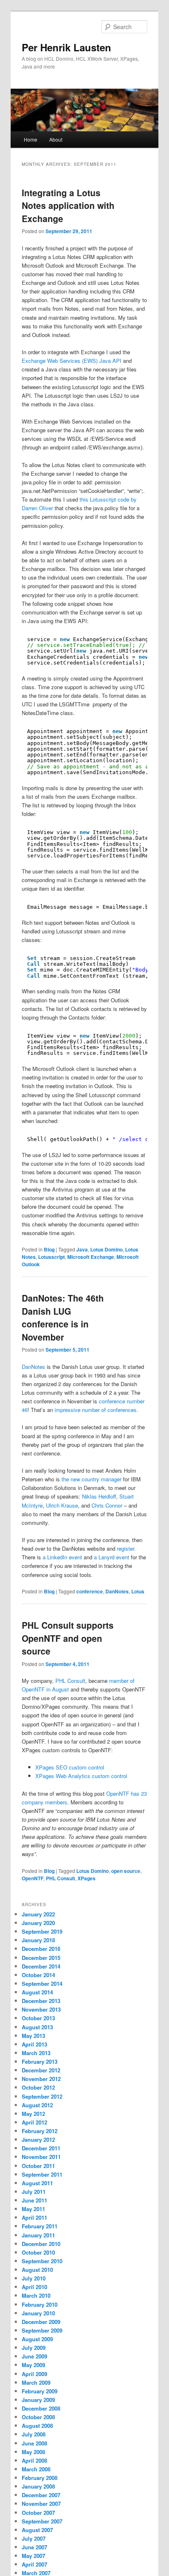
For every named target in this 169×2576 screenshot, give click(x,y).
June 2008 (34, 2443)
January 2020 (38, 1923)
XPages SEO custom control (70, 1767)
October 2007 (38, 2513)
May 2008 (33, 2452)
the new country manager (91, 1479)
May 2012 (33, 2114)
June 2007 (34, 2547)
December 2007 (41, 2495)
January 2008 (38, 2486)
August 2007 (37, 2530)
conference (90, 1591)
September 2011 (42, 2174)
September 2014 (42, 1984)
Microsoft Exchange (91, 1257)
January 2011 (38, 2235)
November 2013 (41, 2009)
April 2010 (34, 2287)
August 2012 (37, 2105)
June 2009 (34, 2356)
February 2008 (40, 2478)
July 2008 (34, 2434)
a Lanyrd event (112, 1557)
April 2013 (34, 2044)
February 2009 (40, 2391)
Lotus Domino (106, 1249)
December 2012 (41, 2070)
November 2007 (41, 2504)
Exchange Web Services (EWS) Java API (72, 361)
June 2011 (34, 2200)
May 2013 (33, 2036)
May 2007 (33, 2556)
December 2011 (41, 2148)
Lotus (138, 1591)
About (56, 139)
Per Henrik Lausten (66, 47)
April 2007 (34, 2564)
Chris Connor (107, 1505)
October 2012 (38, 2087)
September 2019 (42, 1931)
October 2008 (38, 2417)
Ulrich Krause (62, 1505)
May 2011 (33, 2209)
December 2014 (41, 1966)
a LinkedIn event (62, 1557)
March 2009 (36, 2382)
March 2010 (36, 2295)
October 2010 (38, 2252)
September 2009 (42, 2330)
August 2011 (37, 2183)
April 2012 (34, 2122)
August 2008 (37, 2426)
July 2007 (34, 2538)
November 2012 (41, 2079)
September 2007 (42, 2521)
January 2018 (38, 1940)
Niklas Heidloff (99, 1496)
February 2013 (40, 2061)
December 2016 (41, 1949)
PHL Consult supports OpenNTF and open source (68, 1638)
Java (82, 1249)
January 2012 (38, 2139)
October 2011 (38, 2166)
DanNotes (33, 1367)
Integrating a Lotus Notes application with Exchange (68, 205)
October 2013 (38, 2018)
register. (126, 1548)
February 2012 (40, 2131)
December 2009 (41, 2322)
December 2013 (41, 2001)
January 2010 (38, 2313)
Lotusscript (51, 1257)
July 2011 (34, 2192)
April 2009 (34, 2374)
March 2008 (36, 2469)
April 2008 (34, 2460)
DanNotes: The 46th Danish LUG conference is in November (63, 1317)
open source (126, 1871)
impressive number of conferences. (96, 1410)
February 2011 (40, 2226)
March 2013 (36, 2053)
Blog (49, 1249)
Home (31, 139)
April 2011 (34, 2217)
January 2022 (38, 1914)
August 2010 (37, 2270)
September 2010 (42, 2261)
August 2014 (37, 1992)
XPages (87, 1878)
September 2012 (42, 2096)
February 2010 (40, 2304)
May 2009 (33, 2365)
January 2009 (38, 2400)
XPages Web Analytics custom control (81, 1776)
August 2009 (37, 2339)
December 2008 (41, 2408)
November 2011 (41, 2157)
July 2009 (34, 2348)
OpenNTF (33, 1878)
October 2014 (38, 1975)
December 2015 (41, 1958)
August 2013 (37, 2027)
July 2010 (34, 2278)
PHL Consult (70, 1681)
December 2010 (41, 2244)
